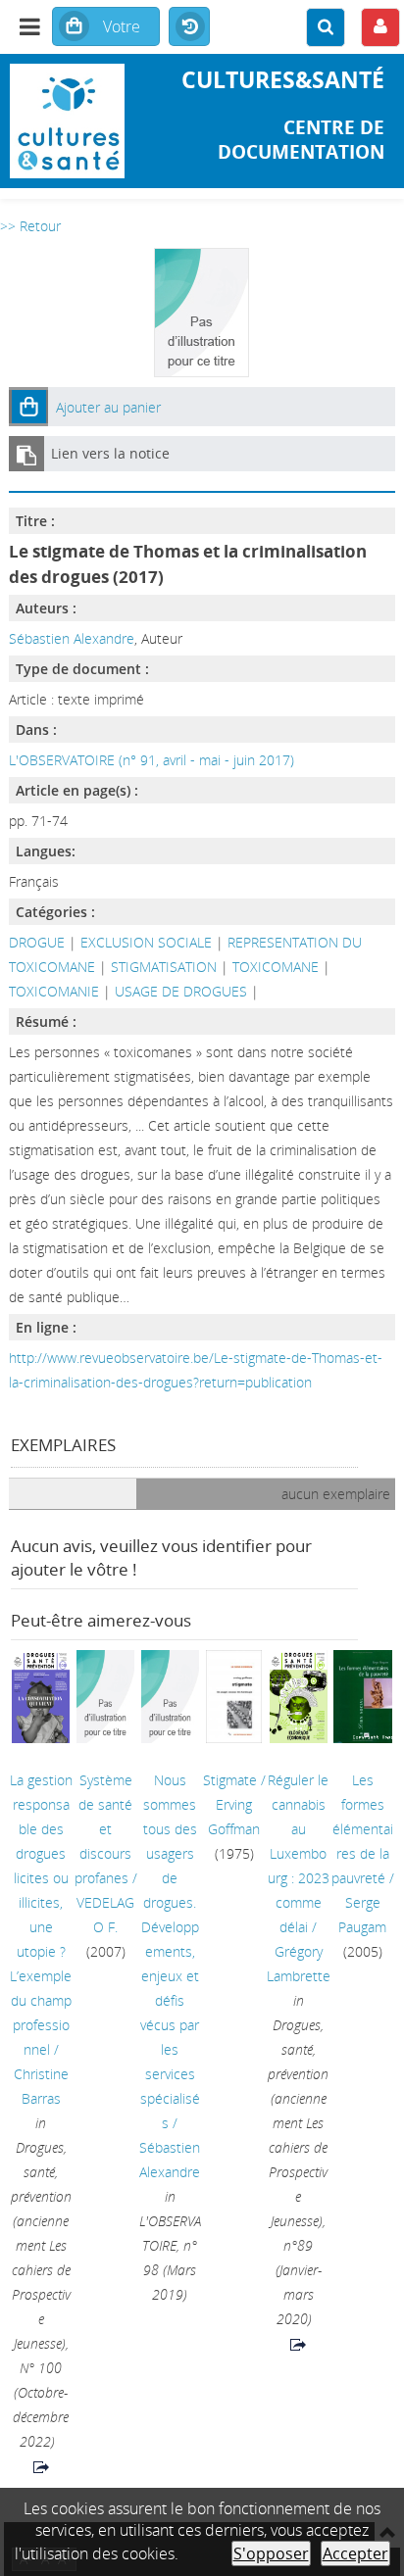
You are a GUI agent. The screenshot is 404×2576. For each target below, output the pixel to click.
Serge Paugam (362, 1915)
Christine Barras (41, 2086)
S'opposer (271, 2553)
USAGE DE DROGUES (181, 991)
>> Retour (30, 226)
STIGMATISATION (164, 967)
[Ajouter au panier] (28, 407)
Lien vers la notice (110, 453)
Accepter (355, 2553)
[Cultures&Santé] (67, 121)
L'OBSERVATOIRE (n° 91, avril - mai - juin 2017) (151, 760)
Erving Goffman (234, 1817)
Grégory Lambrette (299, 1964)
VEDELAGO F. (105, 1915)
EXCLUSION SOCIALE (146, 942)
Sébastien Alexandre (72, 638)
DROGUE (37, 942)
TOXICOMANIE (54, 991)
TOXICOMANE (276, 967)
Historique (189, 27)
